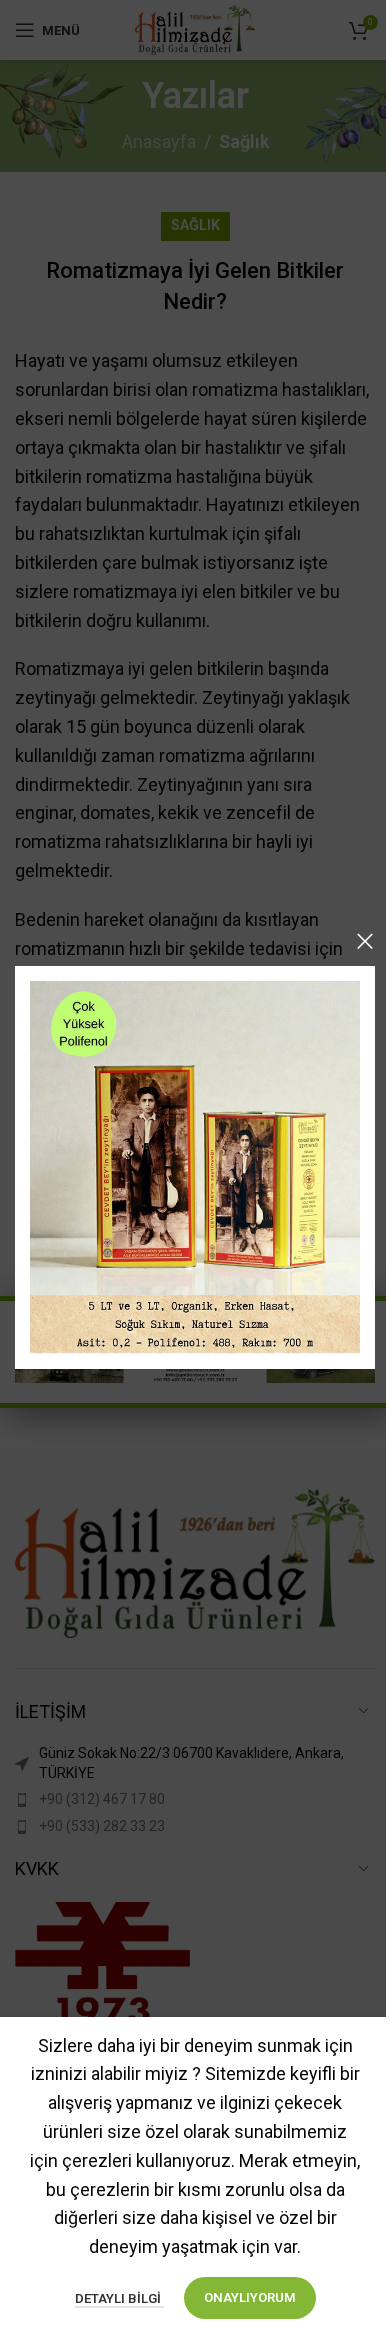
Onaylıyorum (250, 2297)
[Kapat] (365, 941)
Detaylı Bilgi (119, 2298)
